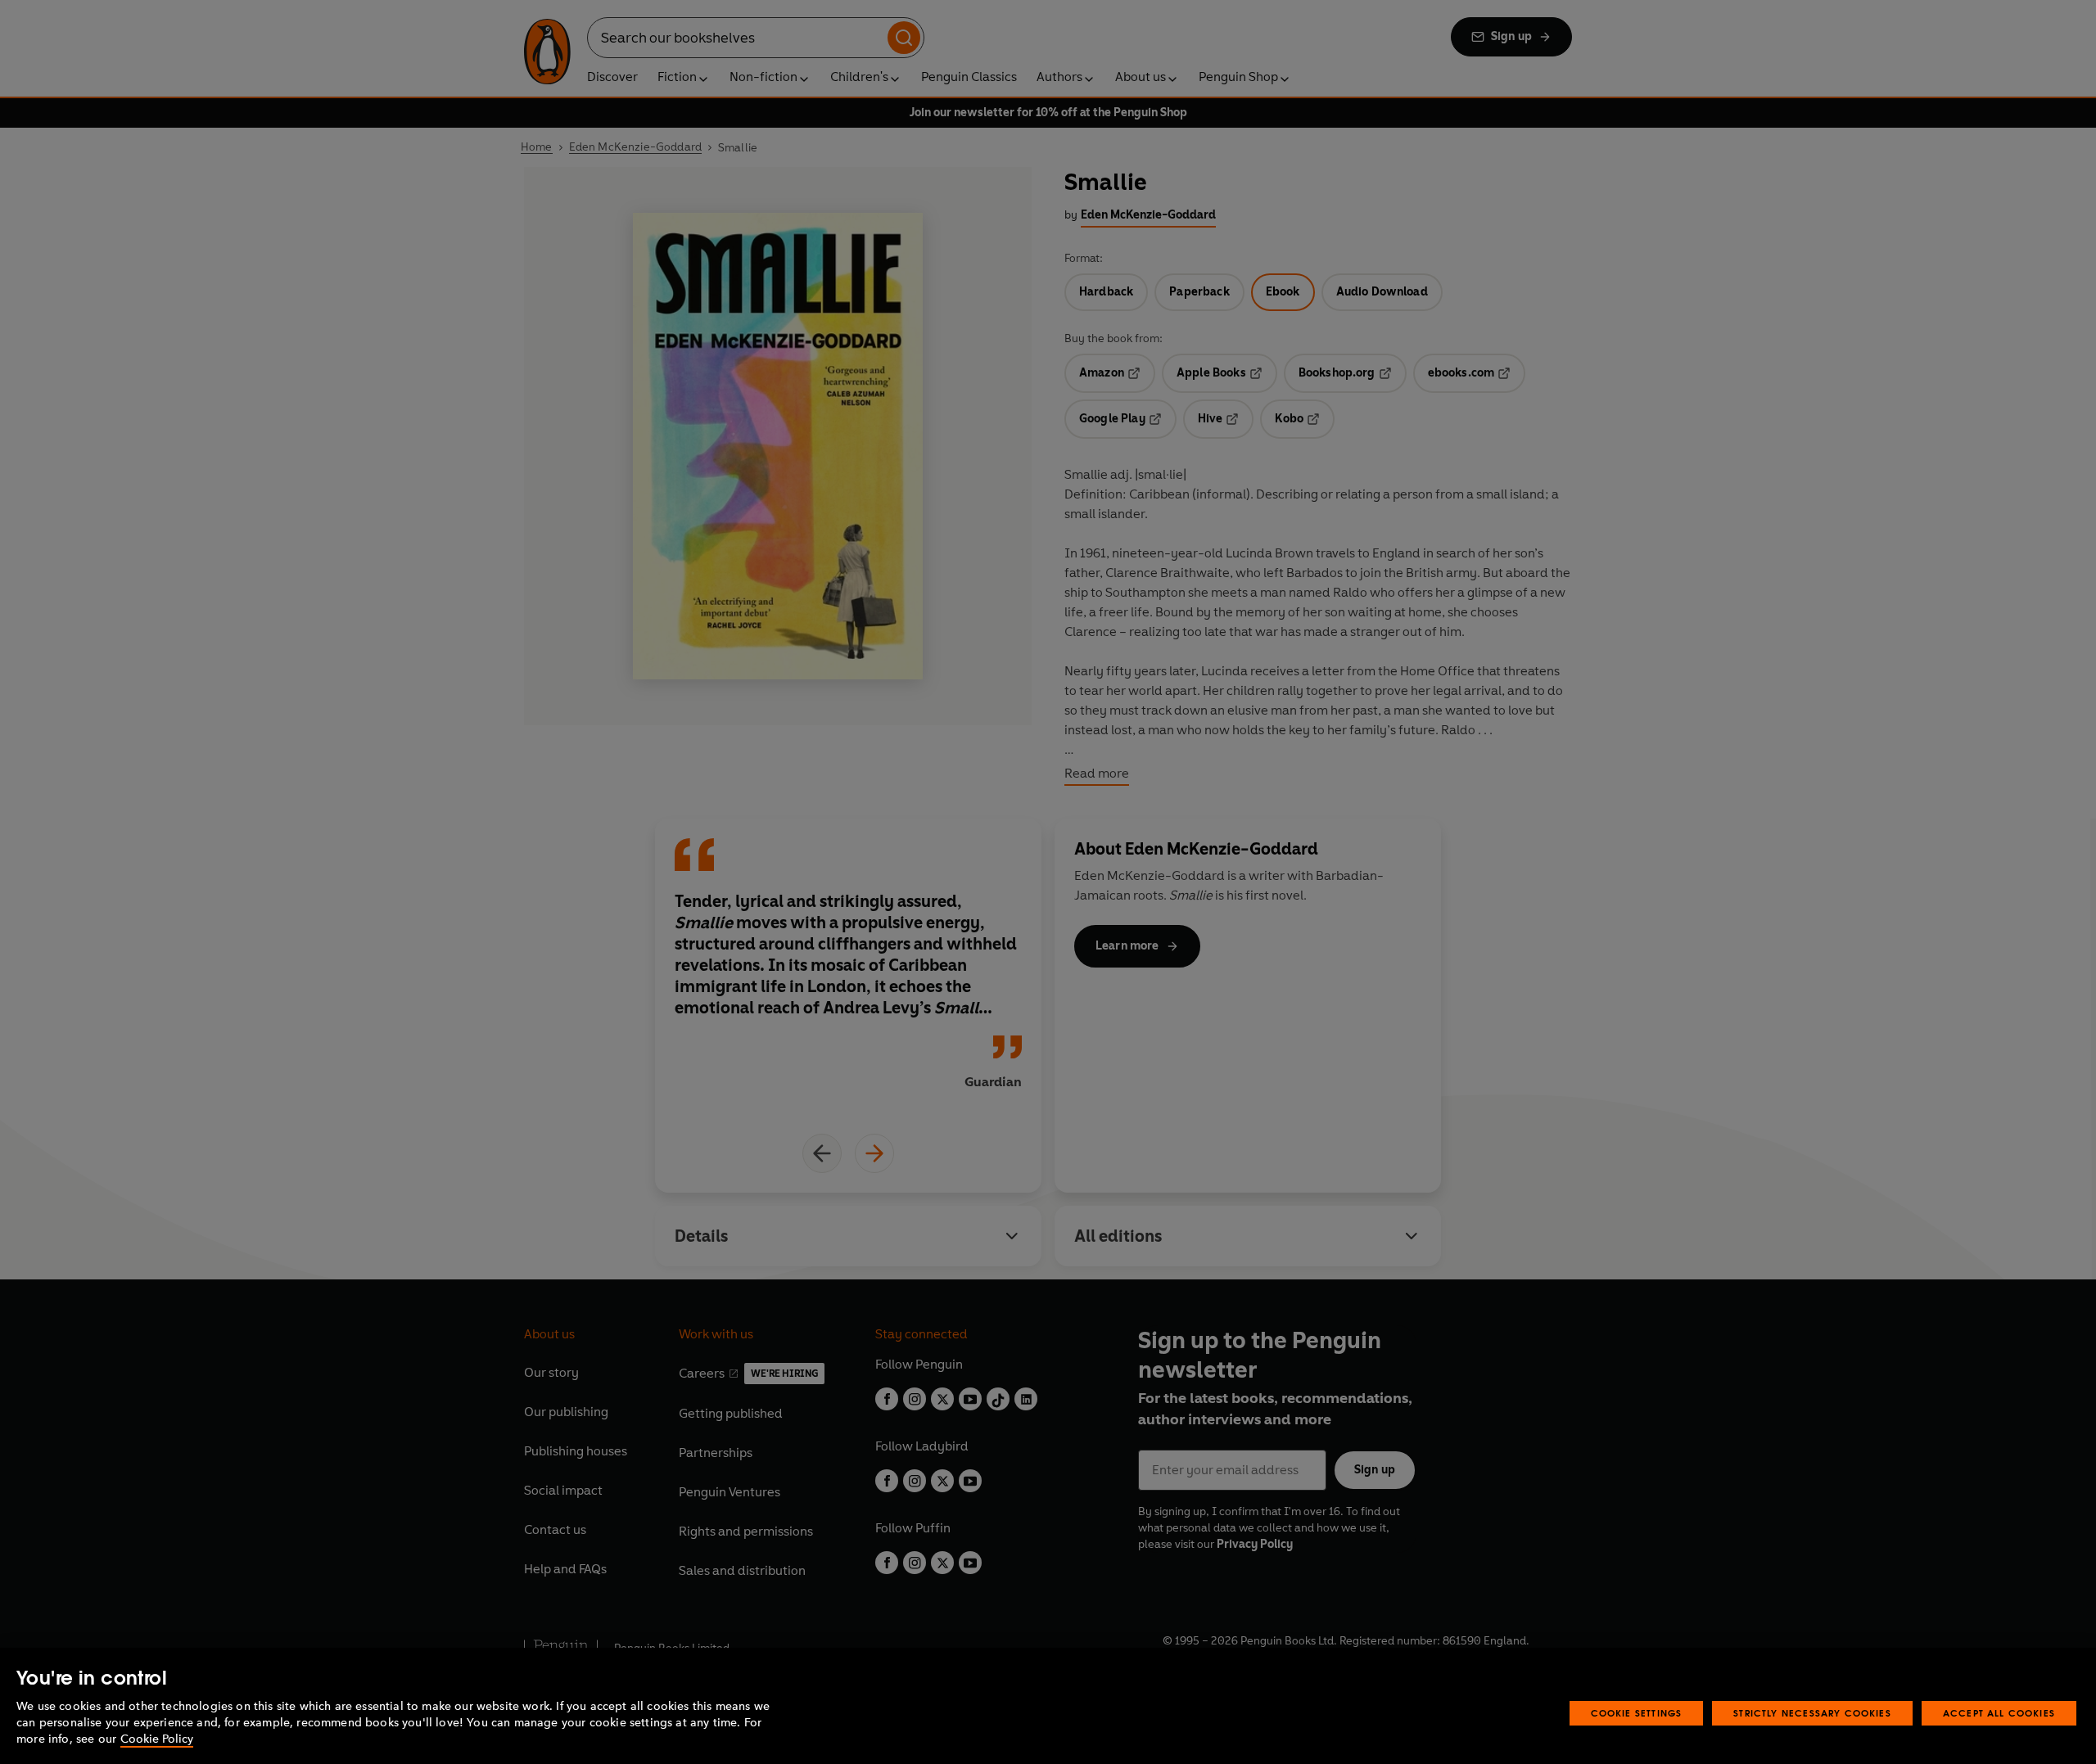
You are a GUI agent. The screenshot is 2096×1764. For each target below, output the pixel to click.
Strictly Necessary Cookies (1812, 1713)
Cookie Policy (157, 1739)
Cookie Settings (1637, 1713)
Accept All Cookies (1999, 1713)
